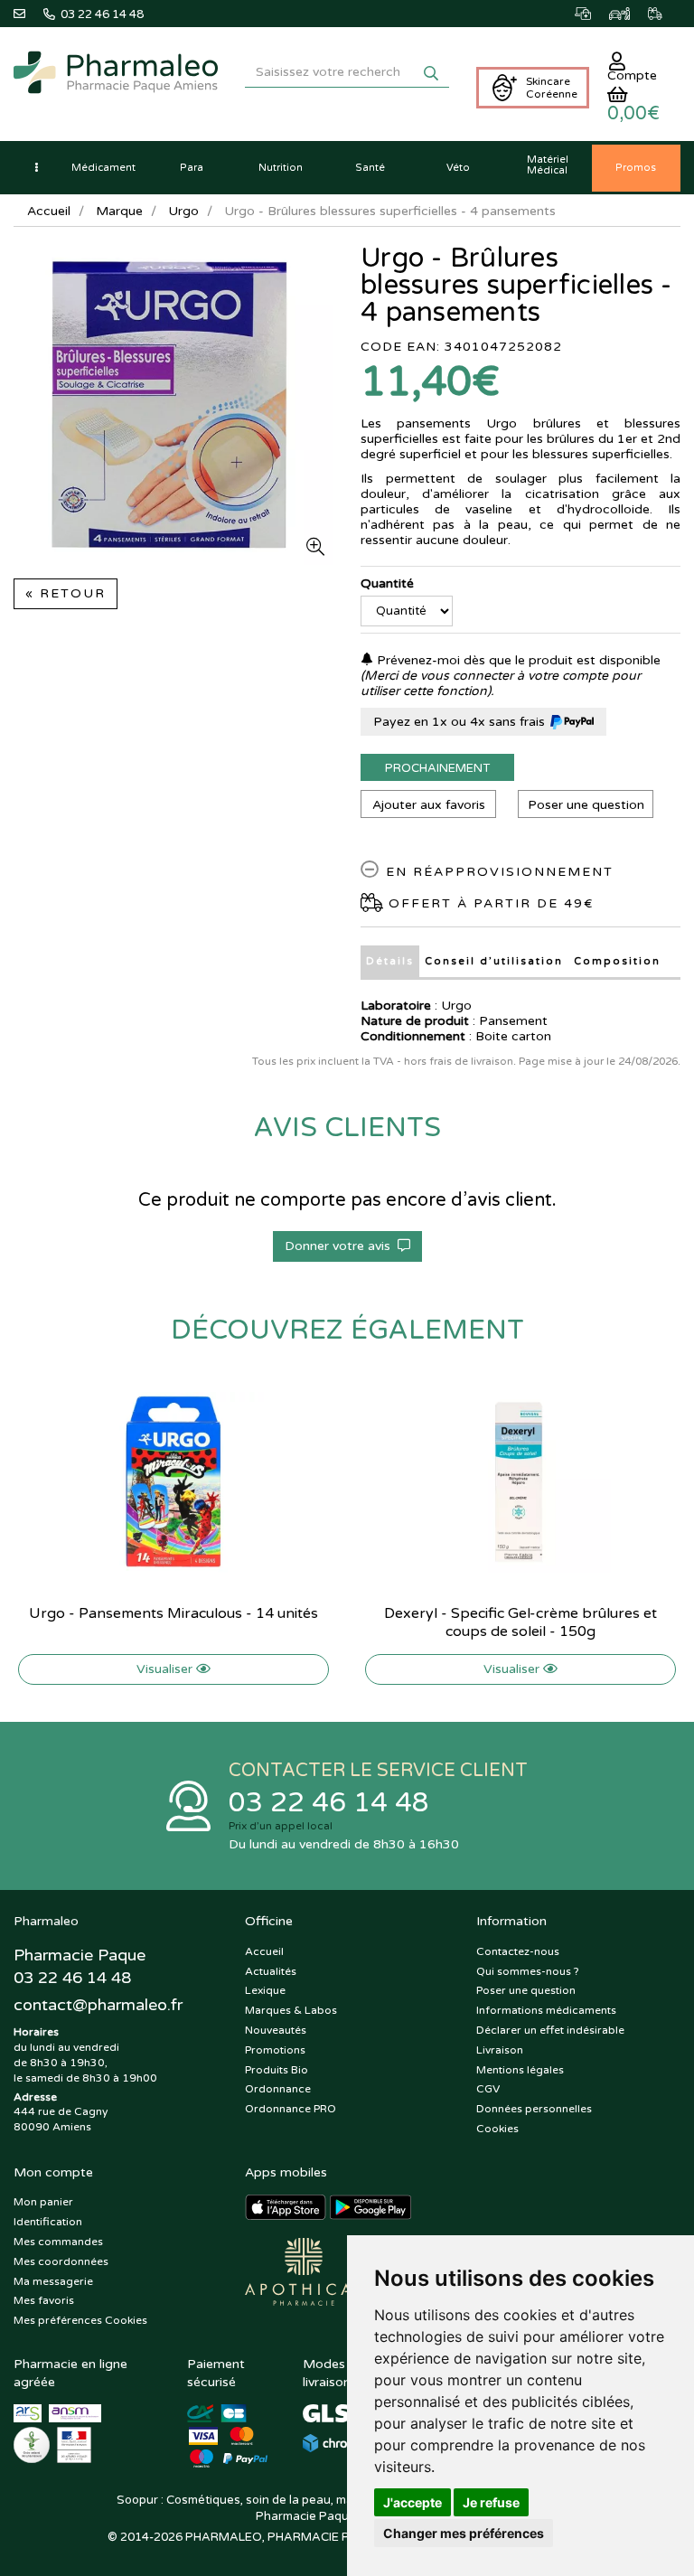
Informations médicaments (546, 2010)
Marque (119, 211)
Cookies (497, 2129)
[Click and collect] (592, 14)
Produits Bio (277, 2070)
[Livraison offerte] (664, 14)
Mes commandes (58, 2242)
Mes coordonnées (61, 2261)
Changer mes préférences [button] (464, 2533)
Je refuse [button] (491, 2502)
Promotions (275, 2050)
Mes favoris (44, 2300)
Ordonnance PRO (291, 2109)
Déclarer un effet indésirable (550, 2030)
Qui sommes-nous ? (528, 1971)
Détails (390, 961)
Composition (617, 961)
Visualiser (166, 1669)
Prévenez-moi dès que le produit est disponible (517, 660)
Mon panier (43, 2202)
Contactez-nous (518, 1951)
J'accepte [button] (413, 2502)
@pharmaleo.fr (98, 2005)
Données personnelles (534, 2109)
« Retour (66, 593)
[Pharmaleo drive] (628, 14)
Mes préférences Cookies (80, 2320)
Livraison (500, 2050)
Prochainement (437, 768)
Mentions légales (520, 2070)
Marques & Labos (291, 2010)
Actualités (271, 1971)
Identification (48, 2222)
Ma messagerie (53, 2281)
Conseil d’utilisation (494, 961)
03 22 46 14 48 (329, 1803)
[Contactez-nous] (28, 14)
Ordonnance (278, 2089)
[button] (36, 168)
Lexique (265, 1990)
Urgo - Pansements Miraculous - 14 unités (173, 1613)
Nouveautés (276, 2030)
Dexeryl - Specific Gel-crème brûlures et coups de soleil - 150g (520, 1622)
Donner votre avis (341, 1246)
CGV (488, 2089)
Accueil (49, 211)
